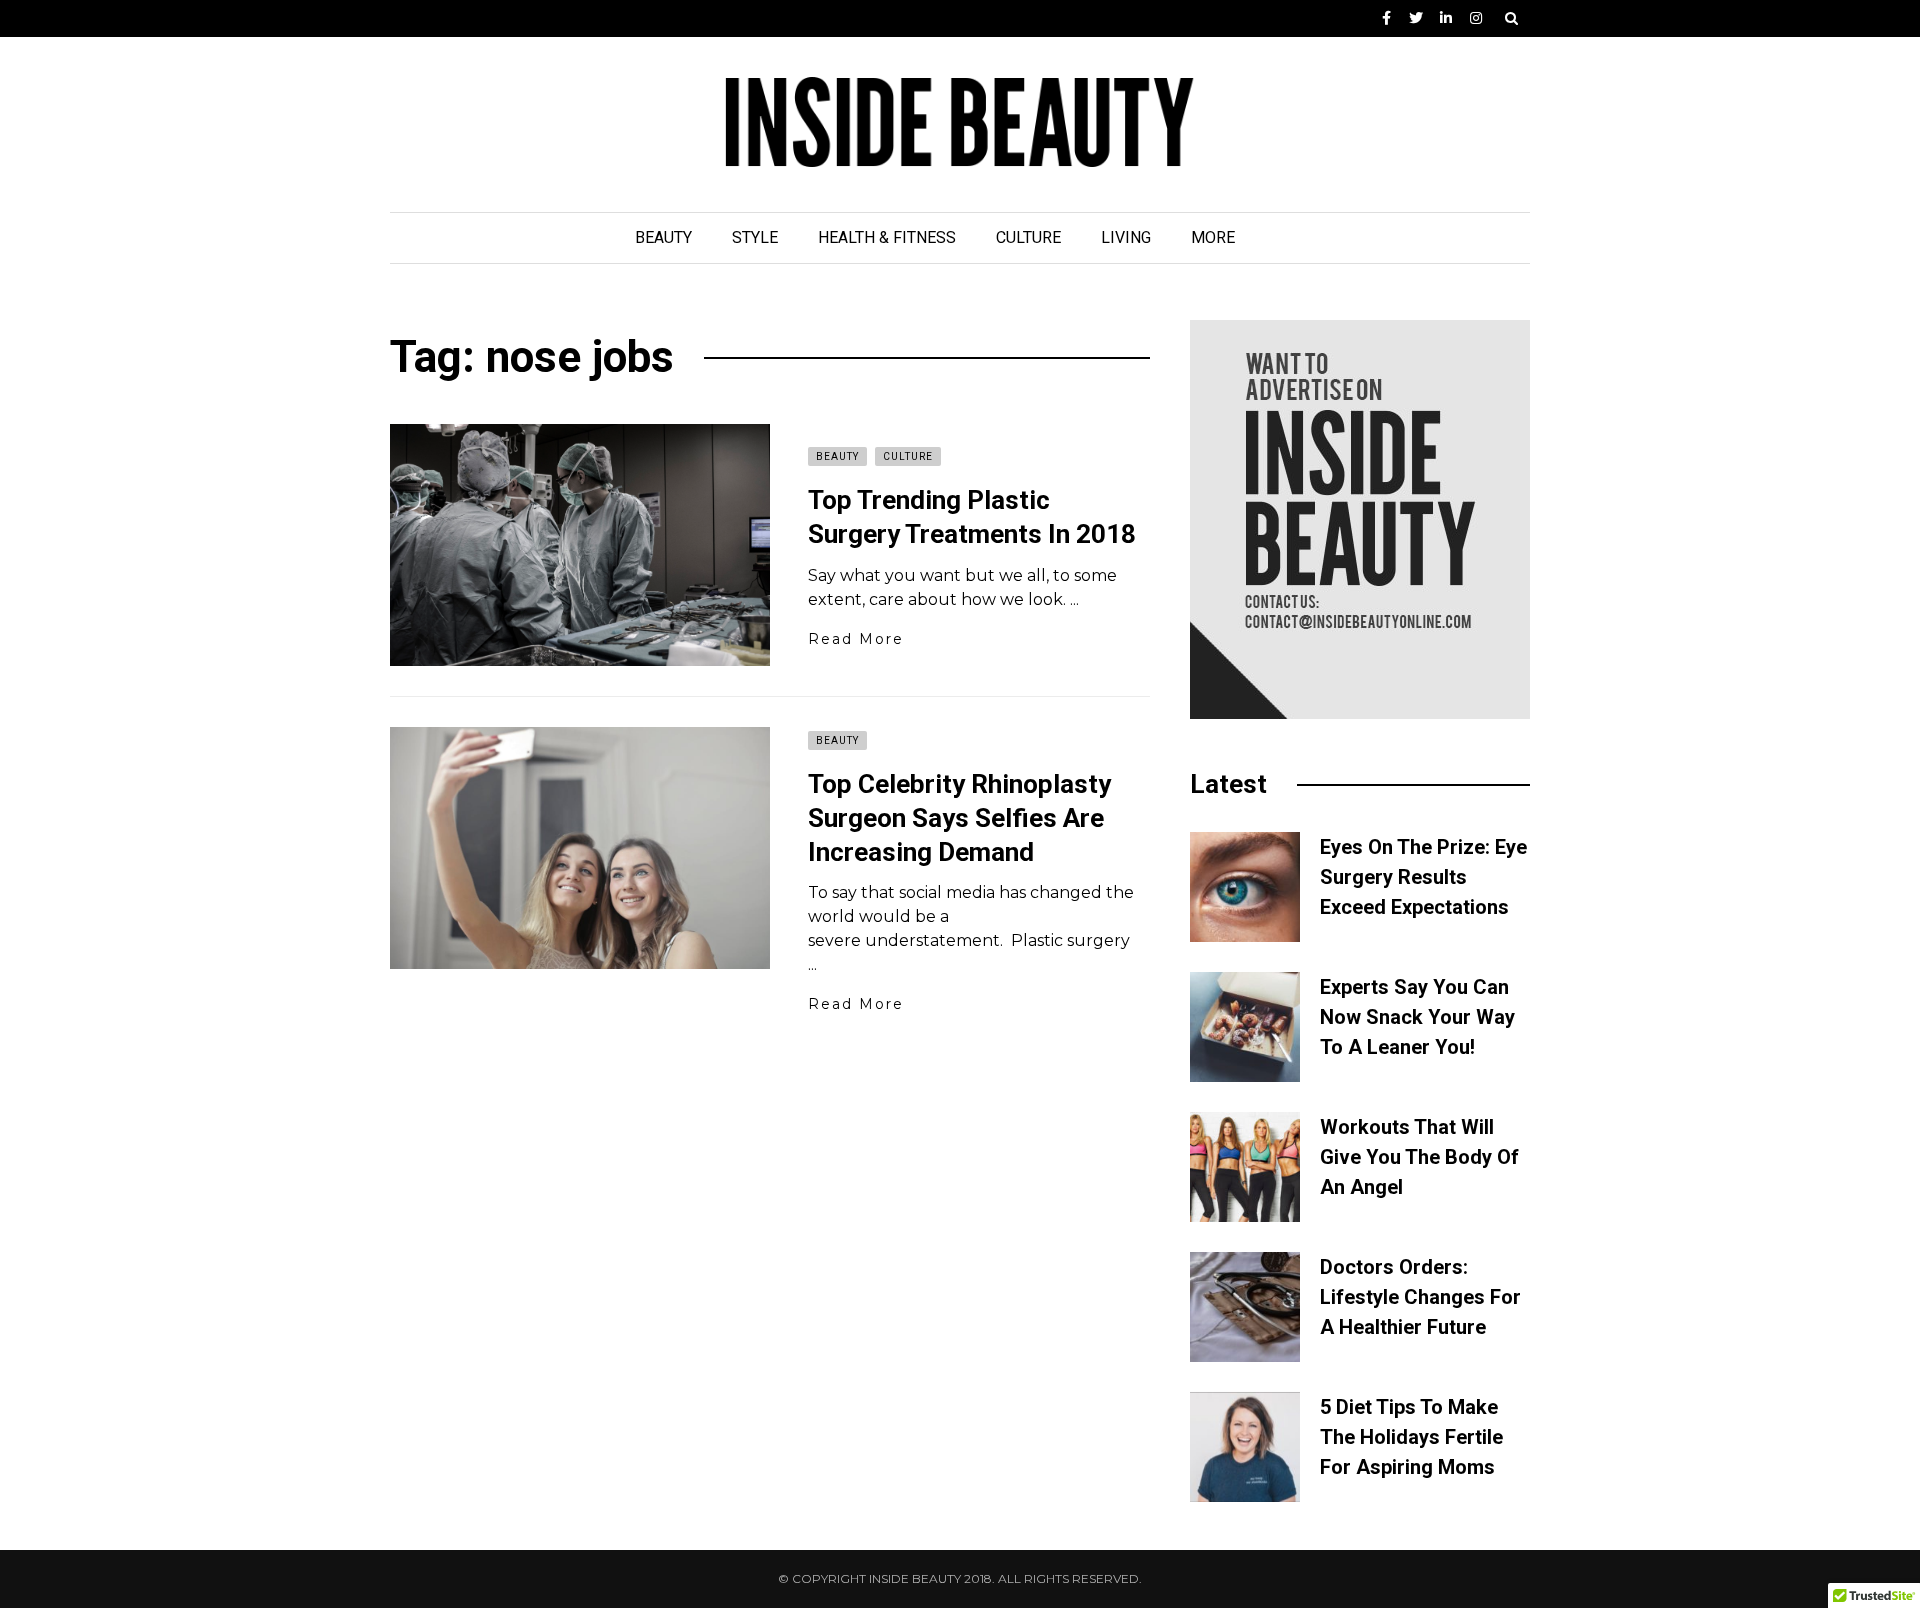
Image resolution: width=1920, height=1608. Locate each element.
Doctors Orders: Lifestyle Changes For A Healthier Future (1420, 1297)
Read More (856, 639)
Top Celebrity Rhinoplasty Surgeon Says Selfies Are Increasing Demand (959, 818)
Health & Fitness (887, 237)
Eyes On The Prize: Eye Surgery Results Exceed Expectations (1423, 877)
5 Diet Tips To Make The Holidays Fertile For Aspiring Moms (1411, 1437)
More (1213, 237)
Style (755, 237)
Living (1126, 237)
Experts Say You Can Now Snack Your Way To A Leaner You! (1417, 1017)
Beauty (663, 237)
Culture (1028, 237)
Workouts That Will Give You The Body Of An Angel (1419, 1157)
